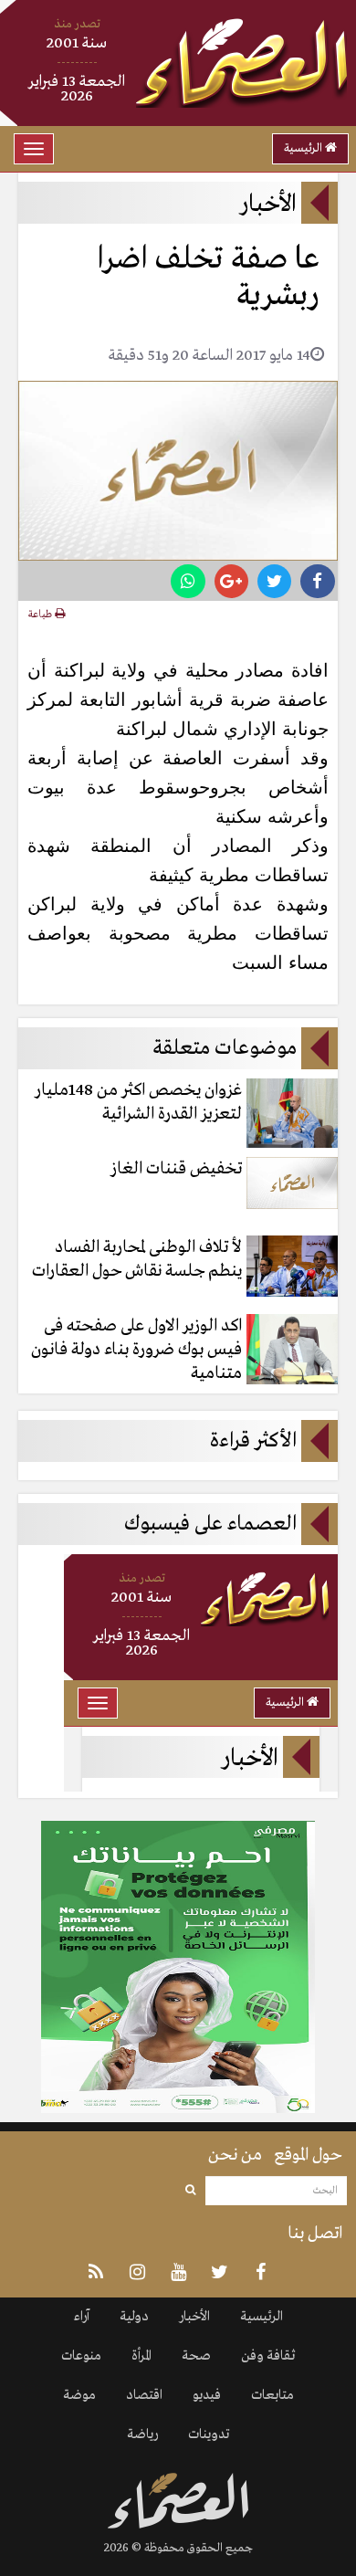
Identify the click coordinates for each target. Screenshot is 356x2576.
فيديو (207, 2395)
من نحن (235, 2155)
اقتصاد (144, 2395)
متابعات (272, 2395)
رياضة (142, 2434)
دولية (134, 2317)
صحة (196, 2356)
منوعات (81, 2356)
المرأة (141, 2356)
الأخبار (194, 2317)
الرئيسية (304, 148)
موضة (79, 2395)
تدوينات (209, 2434)
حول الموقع (308, 2155)
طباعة (42, 615)
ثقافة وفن (268, 2356)
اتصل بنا (315, 2234)
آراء (82, 2317)
